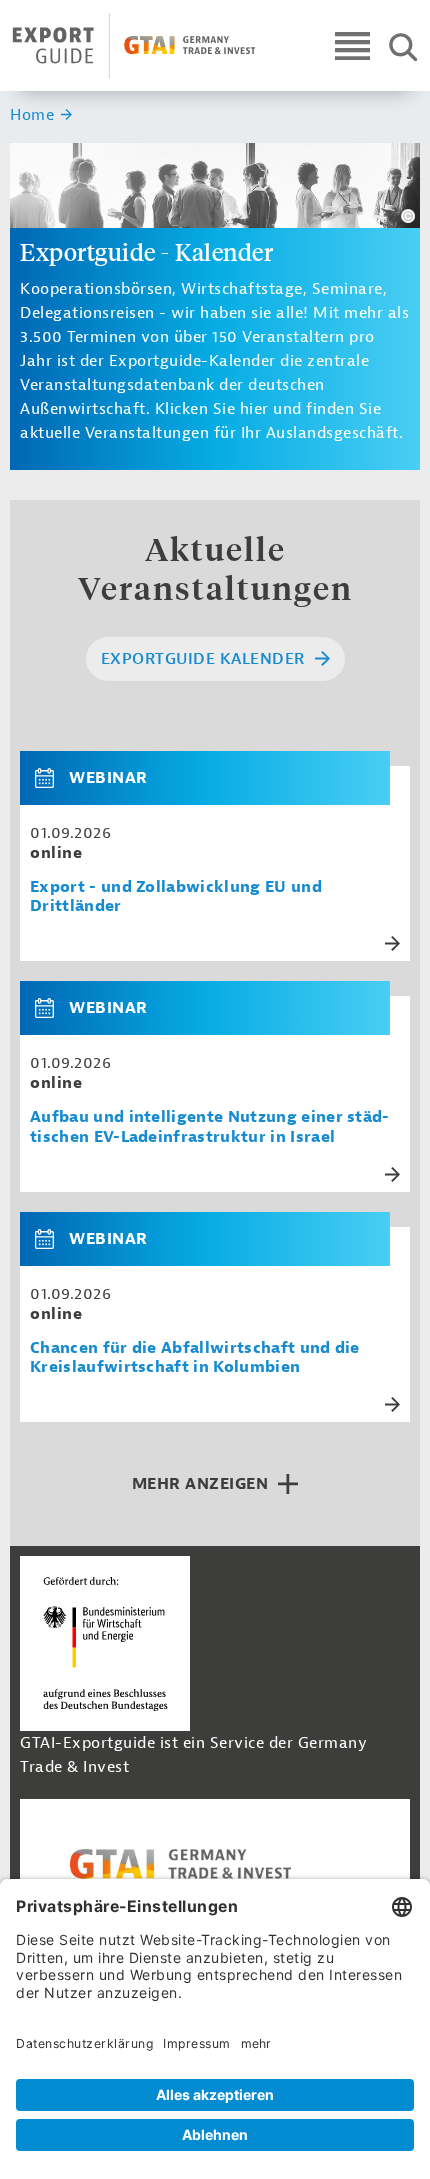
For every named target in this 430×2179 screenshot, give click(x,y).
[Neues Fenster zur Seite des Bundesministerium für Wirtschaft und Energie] (105, 1643)
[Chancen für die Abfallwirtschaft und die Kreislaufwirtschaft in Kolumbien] (52, 1239)
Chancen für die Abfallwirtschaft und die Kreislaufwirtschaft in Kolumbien (195, 1358)
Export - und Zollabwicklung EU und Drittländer (176, 897)
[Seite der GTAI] (215, 1864)
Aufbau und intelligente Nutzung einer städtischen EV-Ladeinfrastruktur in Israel (209, 1127)
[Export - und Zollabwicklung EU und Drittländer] (52, 778)
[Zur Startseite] (134, 45)
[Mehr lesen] (392, 943)
